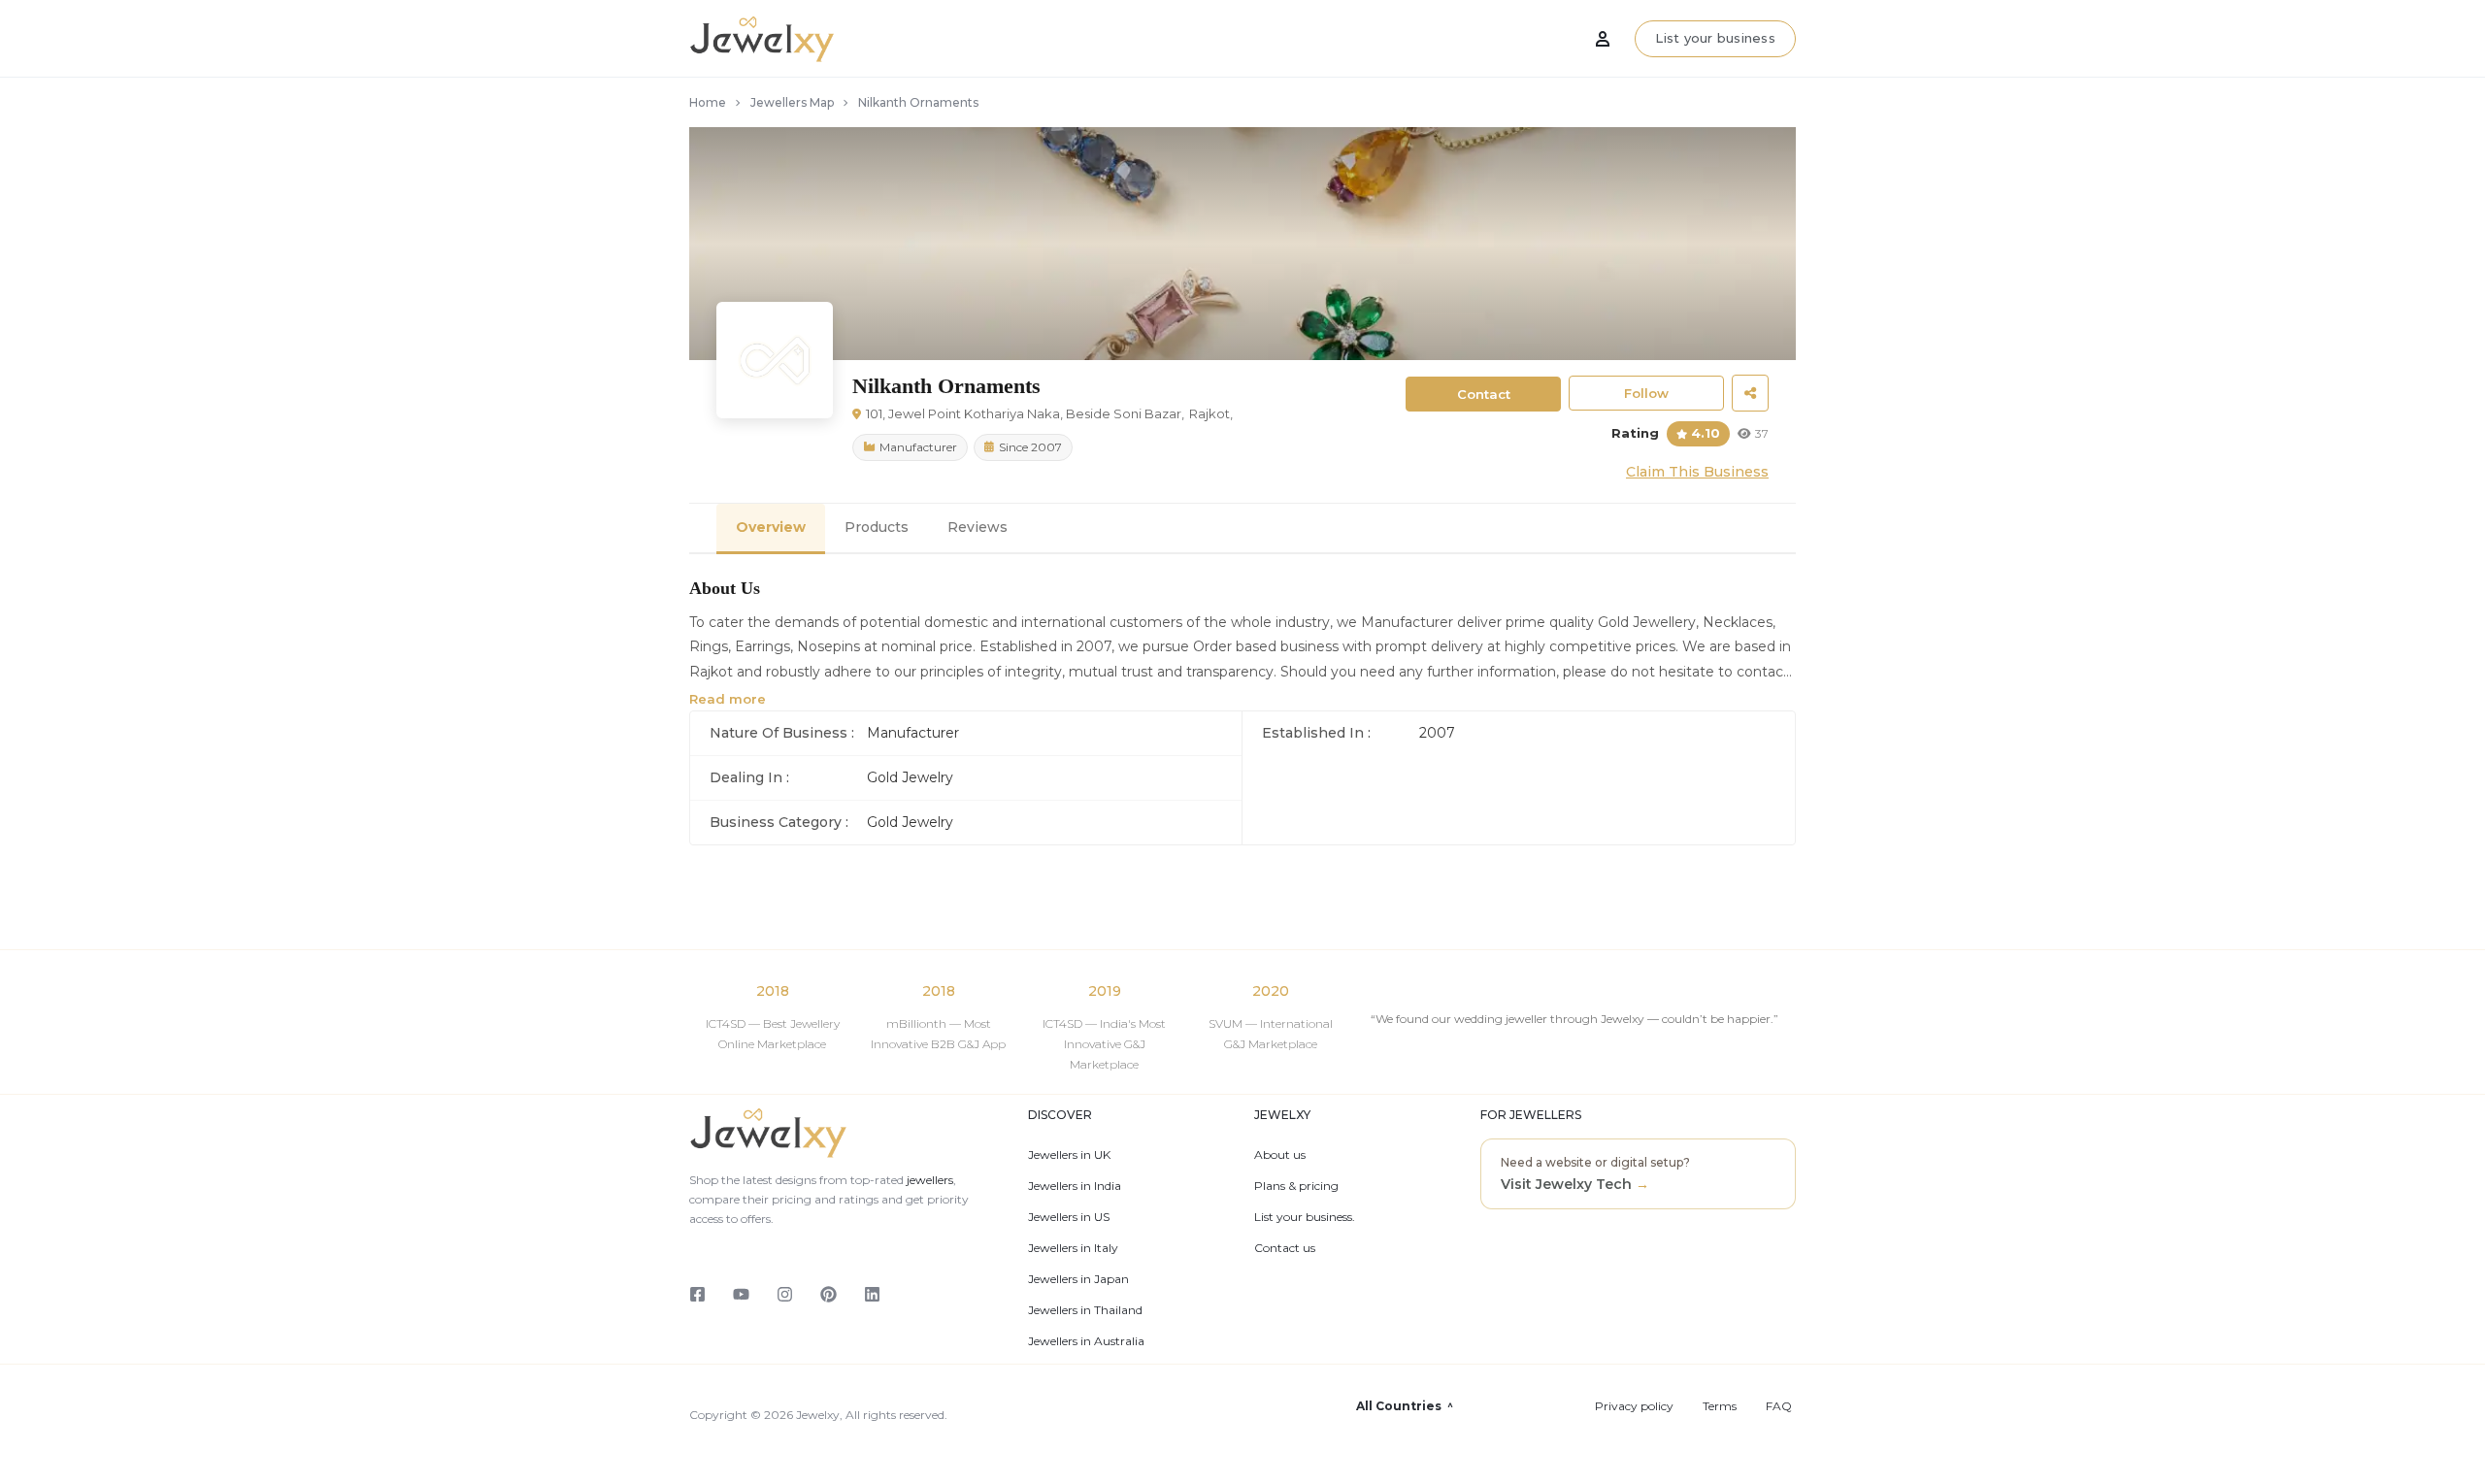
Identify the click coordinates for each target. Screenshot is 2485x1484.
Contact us (1285, 1248)
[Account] (1603, 39)
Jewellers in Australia (1086, 1341)
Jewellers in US (1069, 1217)
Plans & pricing (1296, 1186)
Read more (728, 699)
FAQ (1779, 1406)
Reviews (977, 527)
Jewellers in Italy (1073, 1248)
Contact (1484, 394)
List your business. (1305, 1217)
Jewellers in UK (1069, 1155)
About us (1280, 1155)
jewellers (928, 1180)
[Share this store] (1750, 393)
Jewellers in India (1075, 1186)
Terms (1720, 1406)
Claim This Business (1697, 472)
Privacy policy (1634, 1406)
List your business (1715, 38)
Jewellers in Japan (1078, 1279)
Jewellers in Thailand (1085, 1310)
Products (877, 527)
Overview (771, 527)
